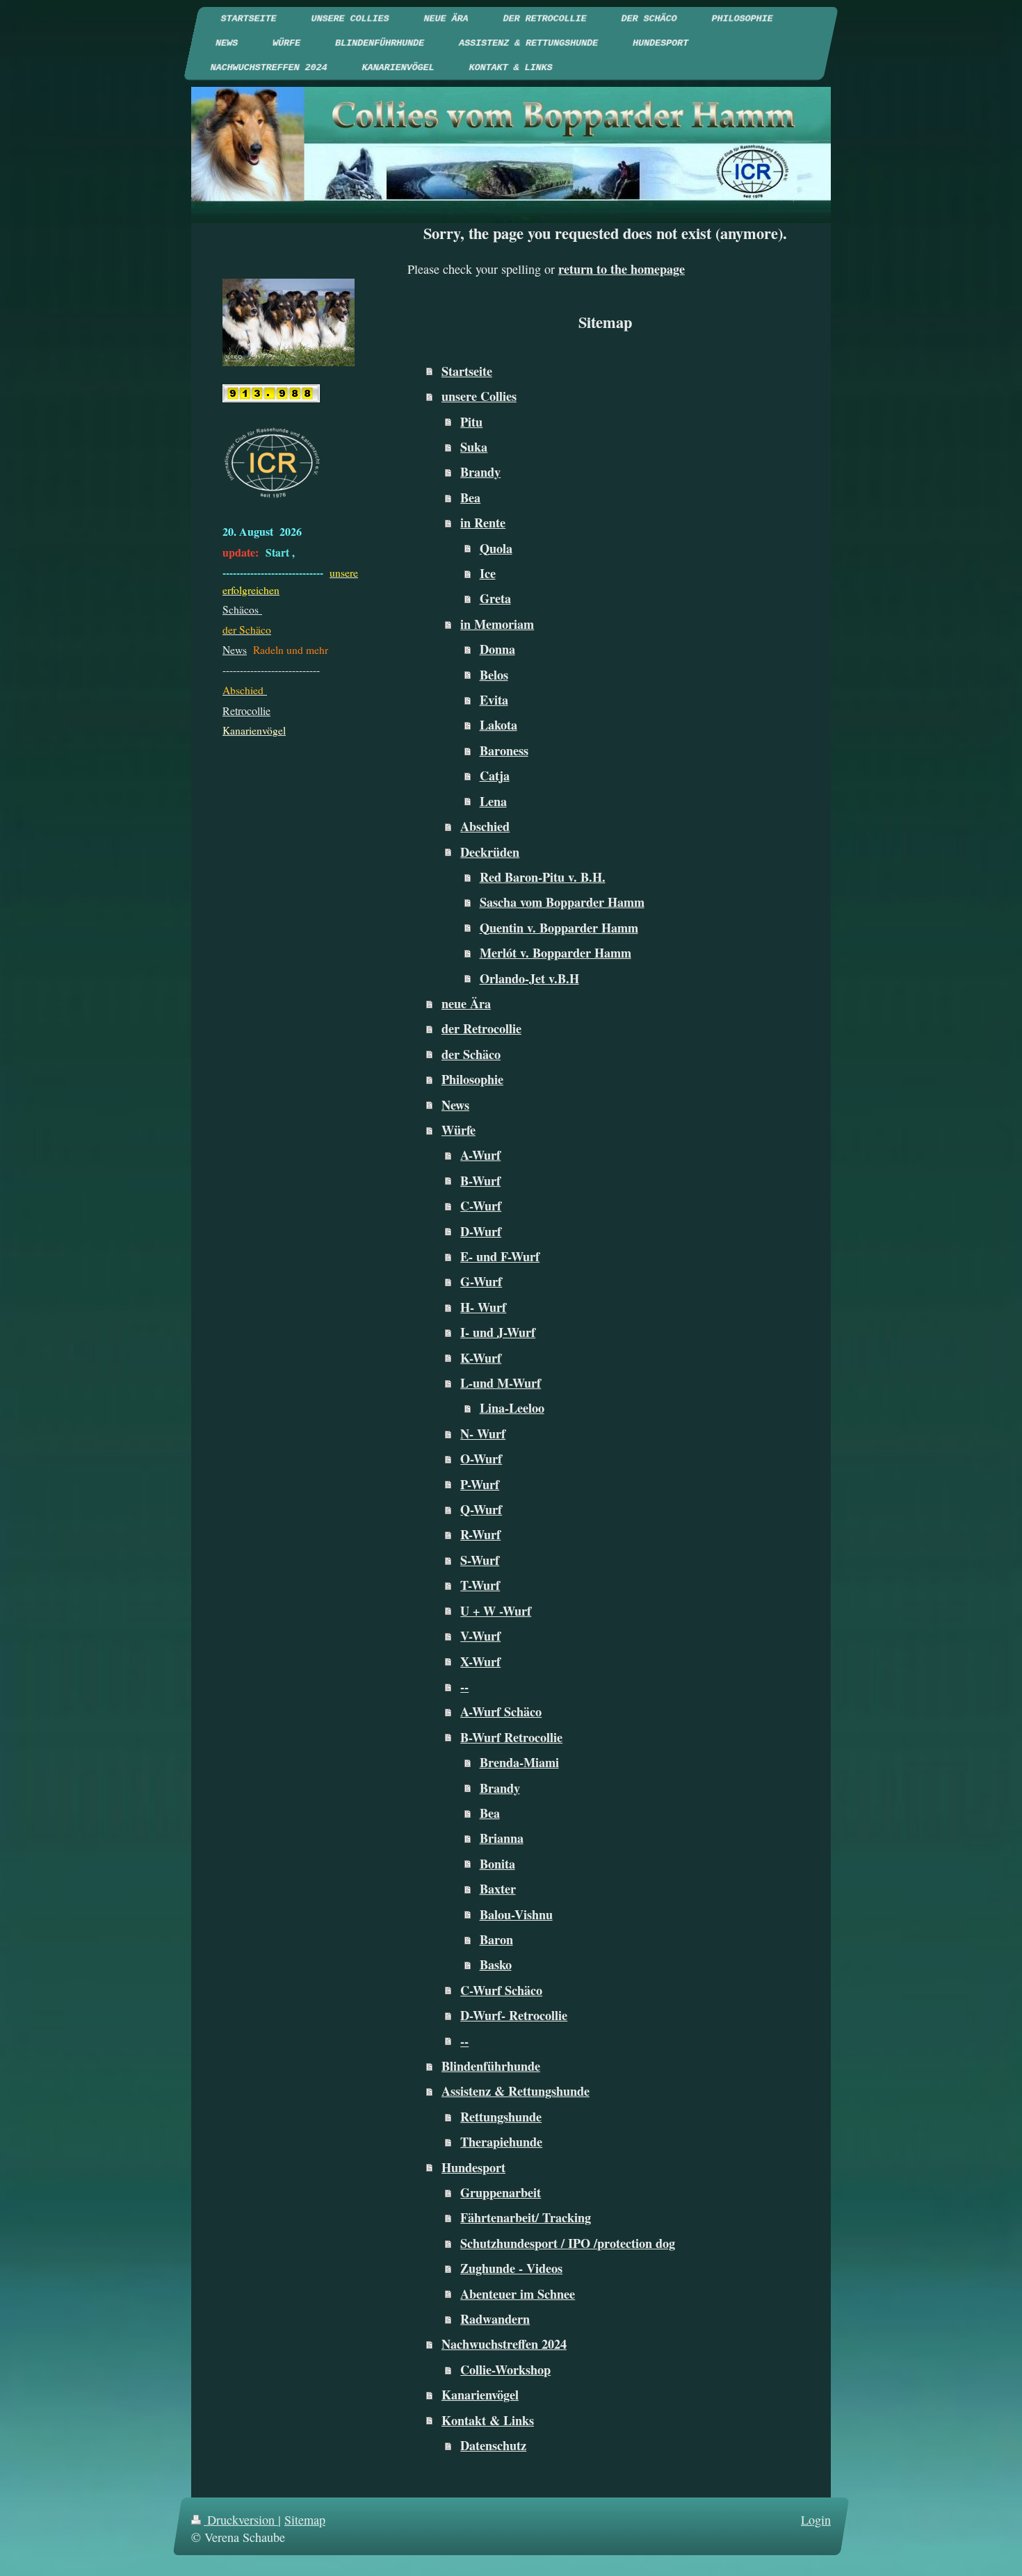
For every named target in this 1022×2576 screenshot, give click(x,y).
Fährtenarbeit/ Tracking (526, 2217)
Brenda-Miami (519, 1762)
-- (464, 1687)
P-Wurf (480, 1484)
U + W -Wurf (496, 1611)
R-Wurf (480, 1534)
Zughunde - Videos (511, 2268)
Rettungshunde (501, 2117)
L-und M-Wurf (501, 1383)
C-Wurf (481, 1206)
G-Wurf (481, 1281)
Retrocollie (246, 711)
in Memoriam (497, 624)
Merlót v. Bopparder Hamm (555, 953)
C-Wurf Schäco (501, 1990)
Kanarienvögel (480, 2395)
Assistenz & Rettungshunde (516, 2091)
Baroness (504, 750)
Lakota (498, 725)
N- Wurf (483, 1434)
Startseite (467, 371)
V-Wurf (480, 1636)
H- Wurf (483, 1307)
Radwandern (495, 2319)
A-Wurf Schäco (501, 1712)
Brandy (480, 472)
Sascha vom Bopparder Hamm (562, 902)
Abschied (485, 826)
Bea (470, 498)
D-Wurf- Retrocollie (514, 2015)
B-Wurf (480, 1181)
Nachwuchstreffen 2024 (504, 2344)
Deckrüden (490, 852)
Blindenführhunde (491, 2066)
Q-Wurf (481, 1509)
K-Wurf (481, 1358)
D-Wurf (481, 1231)
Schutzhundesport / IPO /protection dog (568, 2243)
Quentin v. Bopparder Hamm (559, 928)
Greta (495, 598)
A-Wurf (480, 1155)
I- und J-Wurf (498, 1332)
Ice (488, 573)
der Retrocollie (481, 1028)
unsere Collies (479, 396)
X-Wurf (480, 1662)
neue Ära (466, 1003)
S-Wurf (480, 1560)
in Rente (483, 523)
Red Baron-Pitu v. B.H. (543, 877)
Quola (496, 548)
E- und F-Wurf (500, 1256)
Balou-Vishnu (516, 1914)
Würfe (459, 1130)
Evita (494, 700)
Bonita (497, 1864)
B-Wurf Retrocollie (511, 1737)
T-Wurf (480, 1585)
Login (816, 2520)
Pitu (471, 422)
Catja (495, 776)
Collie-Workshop (505, 2370)
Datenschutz (493, 2445)
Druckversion (241, 2520)
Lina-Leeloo (512, 1408)
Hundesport (473, 2167)
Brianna (502, 1838)
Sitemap (305, 2520)
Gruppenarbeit (501, 2192)
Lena (493, 801)
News (455, 1105)
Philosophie (472, 1079)
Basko (496, 1964)
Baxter (498, 1889)
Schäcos (242, 609)
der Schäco (471, 1054)
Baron (496, 1939)
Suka (474, 447)
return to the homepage (622, 269)
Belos (494, 675)
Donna (497, 649)
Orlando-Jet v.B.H (529, 978)
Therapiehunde (501, 2142)
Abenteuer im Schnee (518, 2294)
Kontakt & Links (488, 2420)
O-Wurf (481, 1459)
